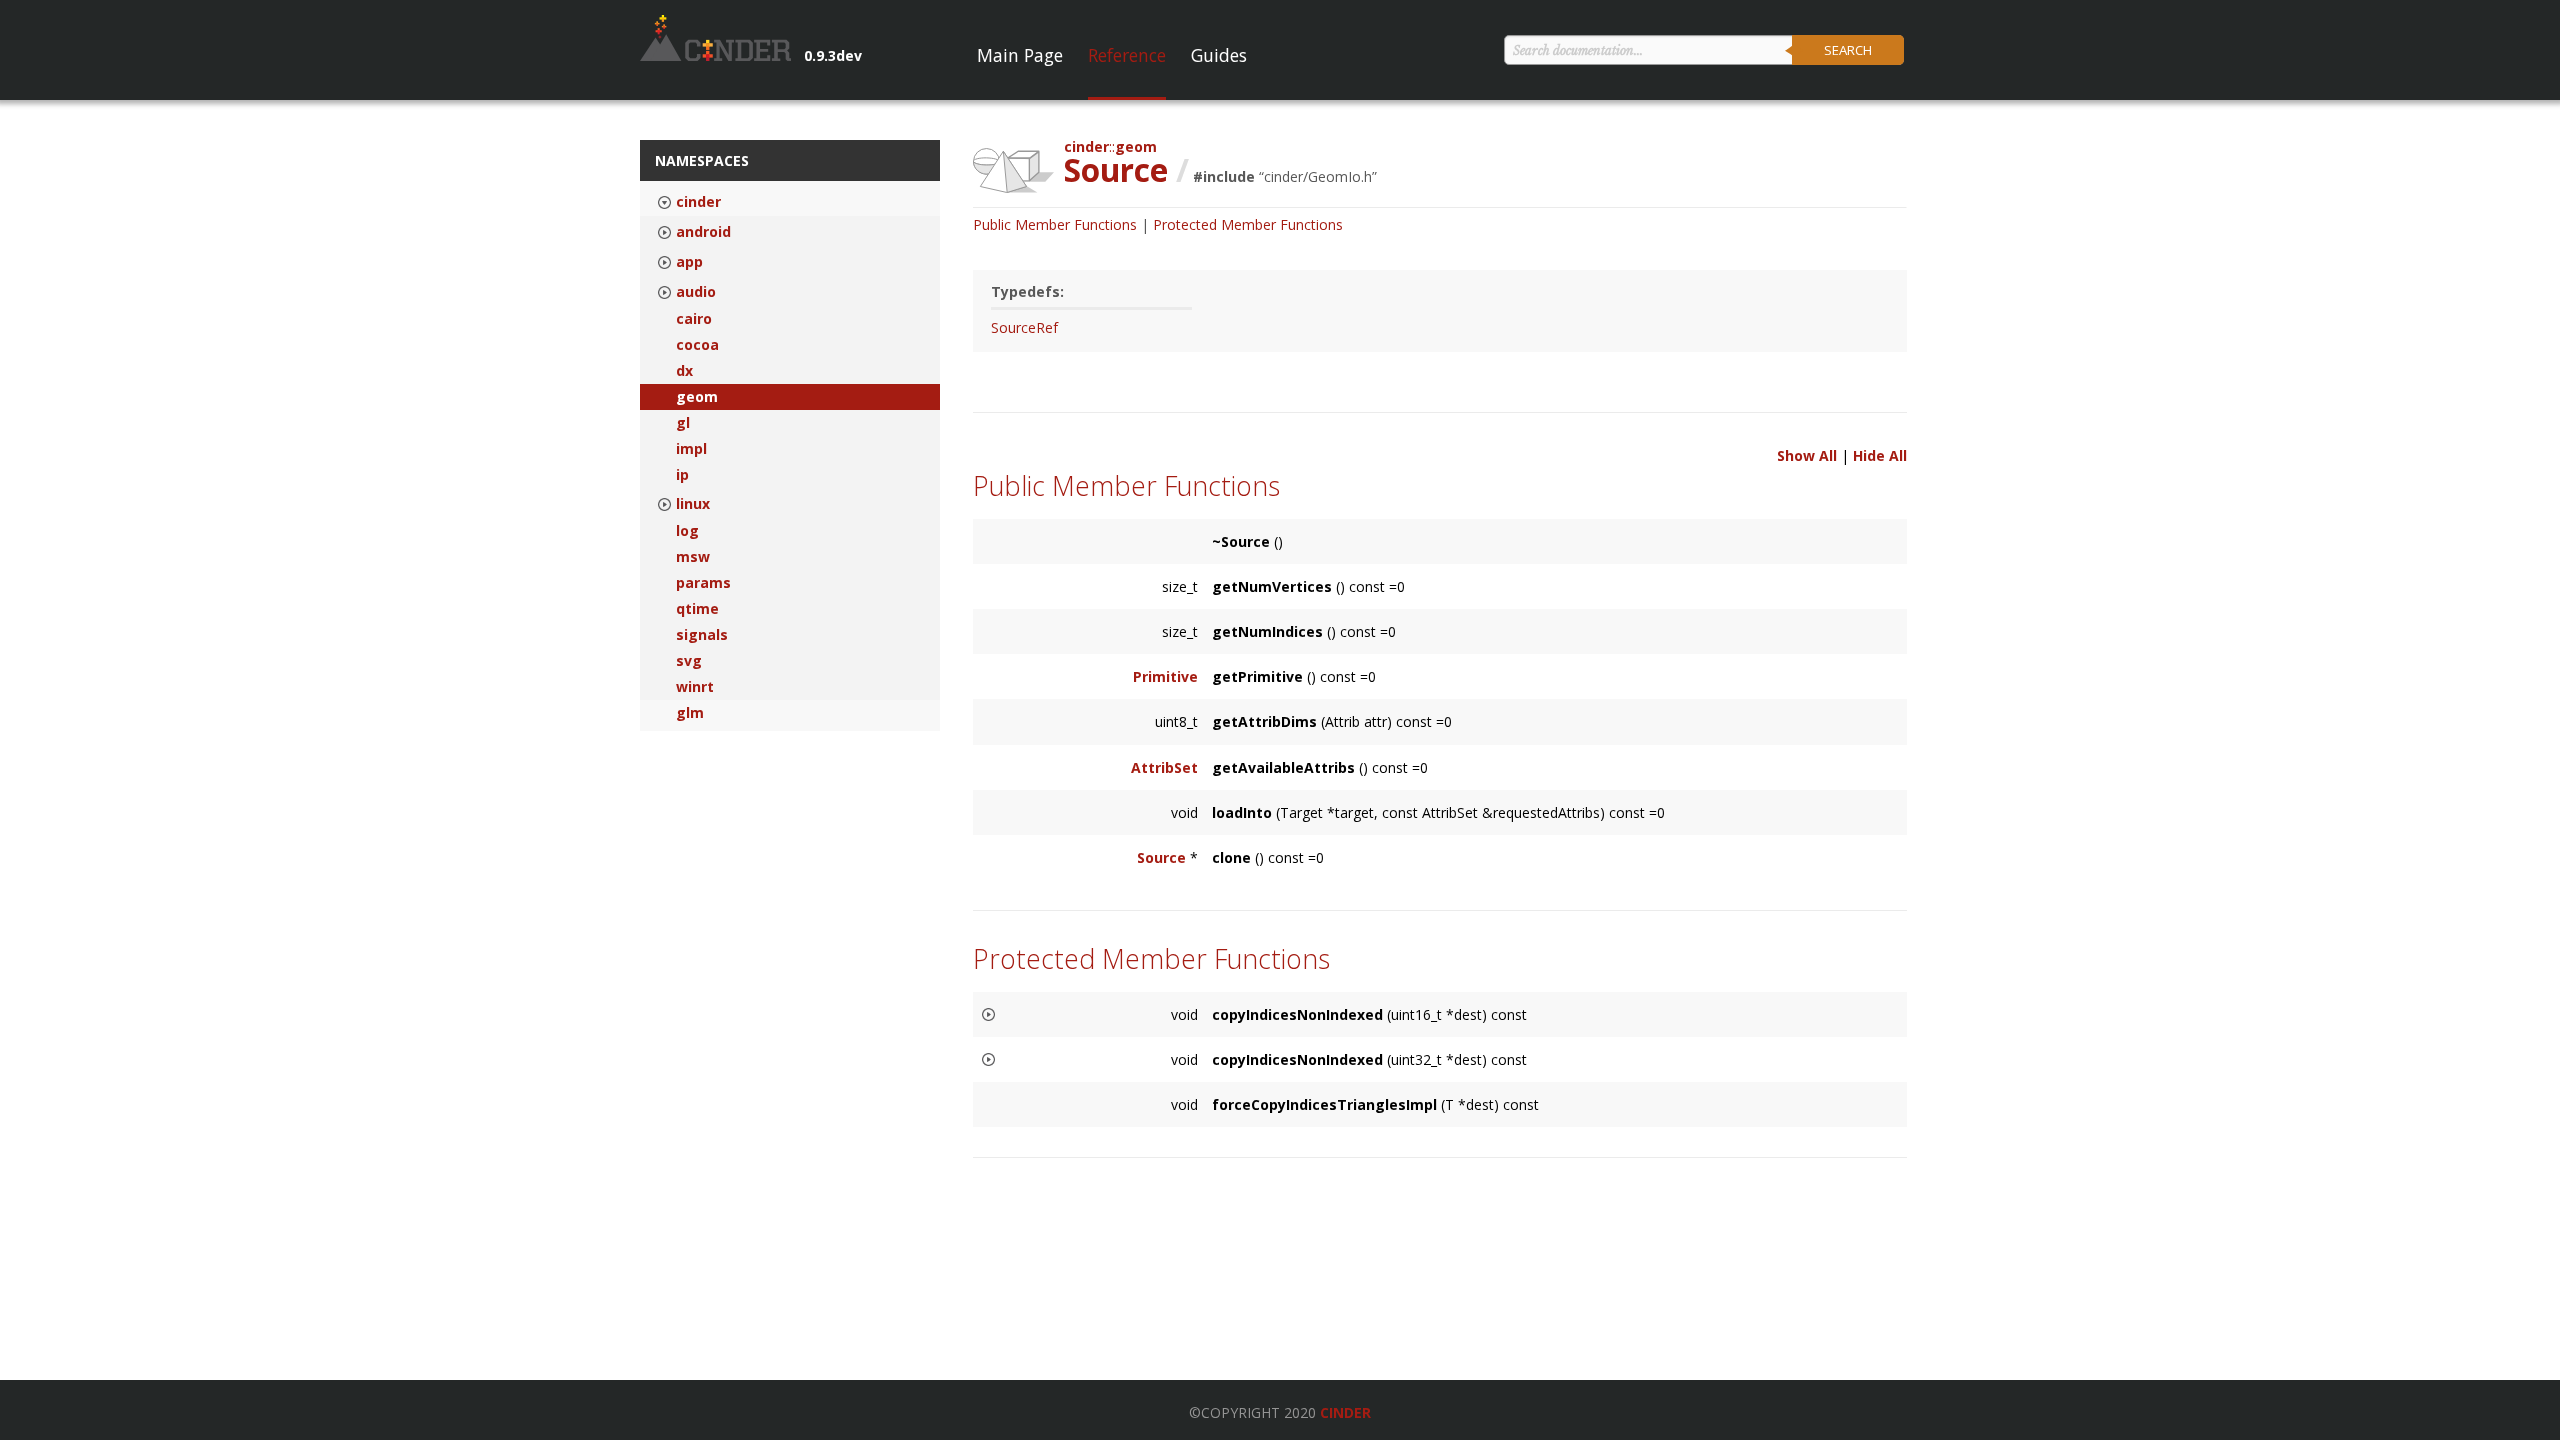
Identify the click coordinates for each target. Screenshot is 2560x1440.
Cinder (1345, 1412)
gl (683, 423)
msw (693, 557)
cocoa (697, 345)
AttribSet (1164, 767)
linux (693, 504)
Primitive (1165, 676)
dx (684, 371)
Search (1848, 50)
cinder (698, 202)
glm (690, 713)
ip (682, 475)
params (703, 583)
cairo (694, 319)
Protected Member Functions (1248, 224)
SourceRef (1024, 327)
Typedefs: (1027, 291)
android (703, 232)
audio (696, 292)
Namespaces (702, 160)
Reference (1127, 55)
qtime (697, 609)
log (687, 531)
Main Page (1020, 55)
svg (689, 661)
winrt (695, 687)
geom (697, 397)
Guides (1219, 55)
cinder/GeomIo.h (1318, 176)
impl (691, 449)
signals (702, 635)
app (689, 262)
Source (1161, 857)
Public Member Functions (1055, 224)
